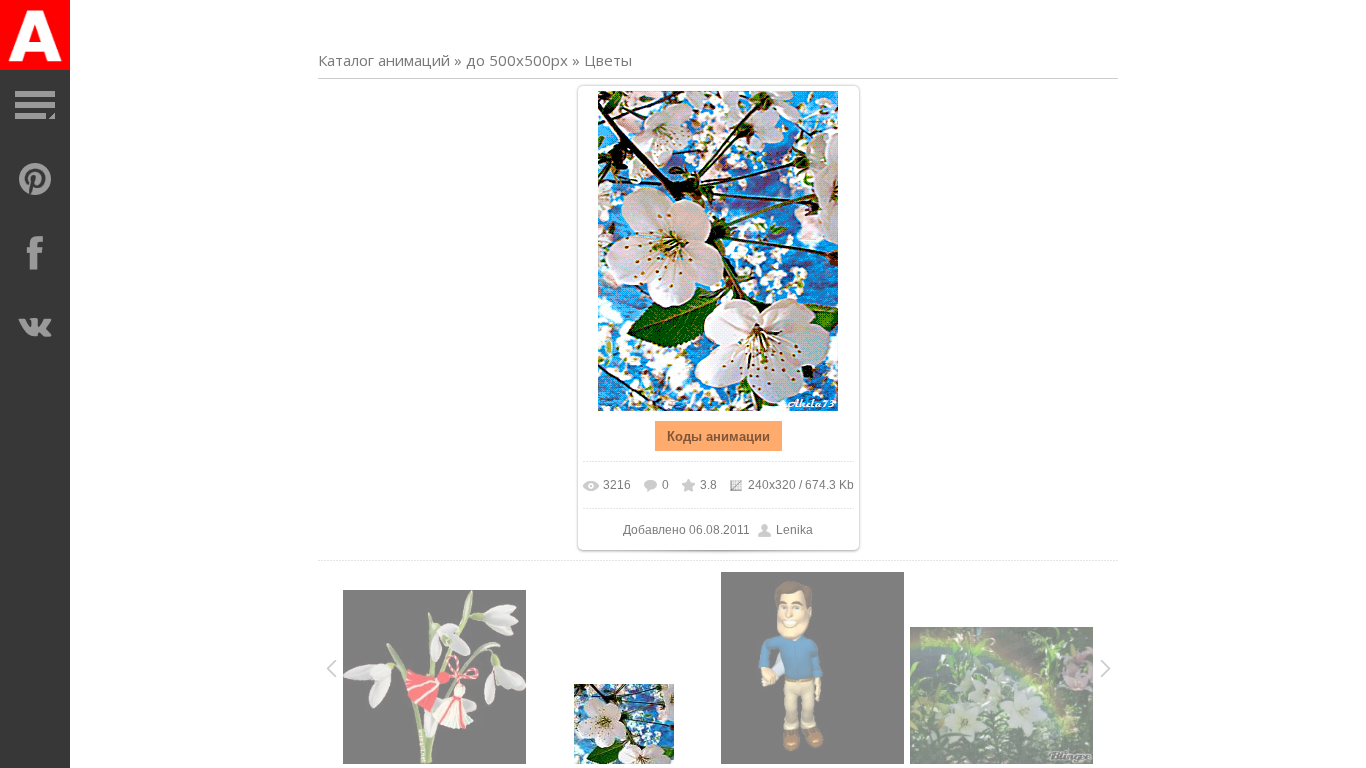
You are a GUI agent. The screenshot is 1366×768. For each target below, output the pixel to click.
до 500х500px (517, 60)
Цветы (608, 60)
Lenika (794, 530)
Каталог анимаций (384, 60)
